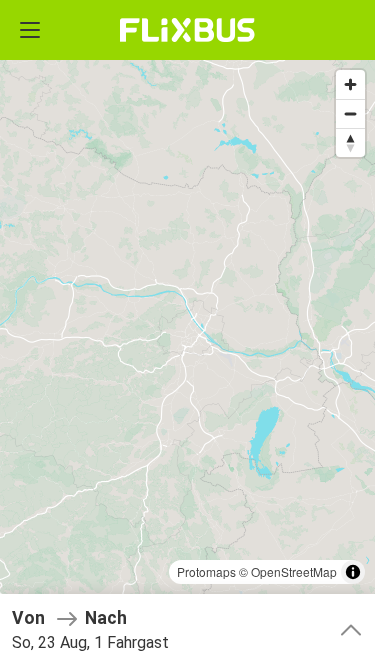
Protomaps (206, 571)
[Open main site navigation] (30, 30)
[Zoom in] (350, 84)
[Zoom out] (350, 113)
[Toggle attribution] (353, 572)
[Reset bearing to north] (350, 142)
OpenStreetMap (294, 571)
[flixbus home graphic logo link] (187, 30)
